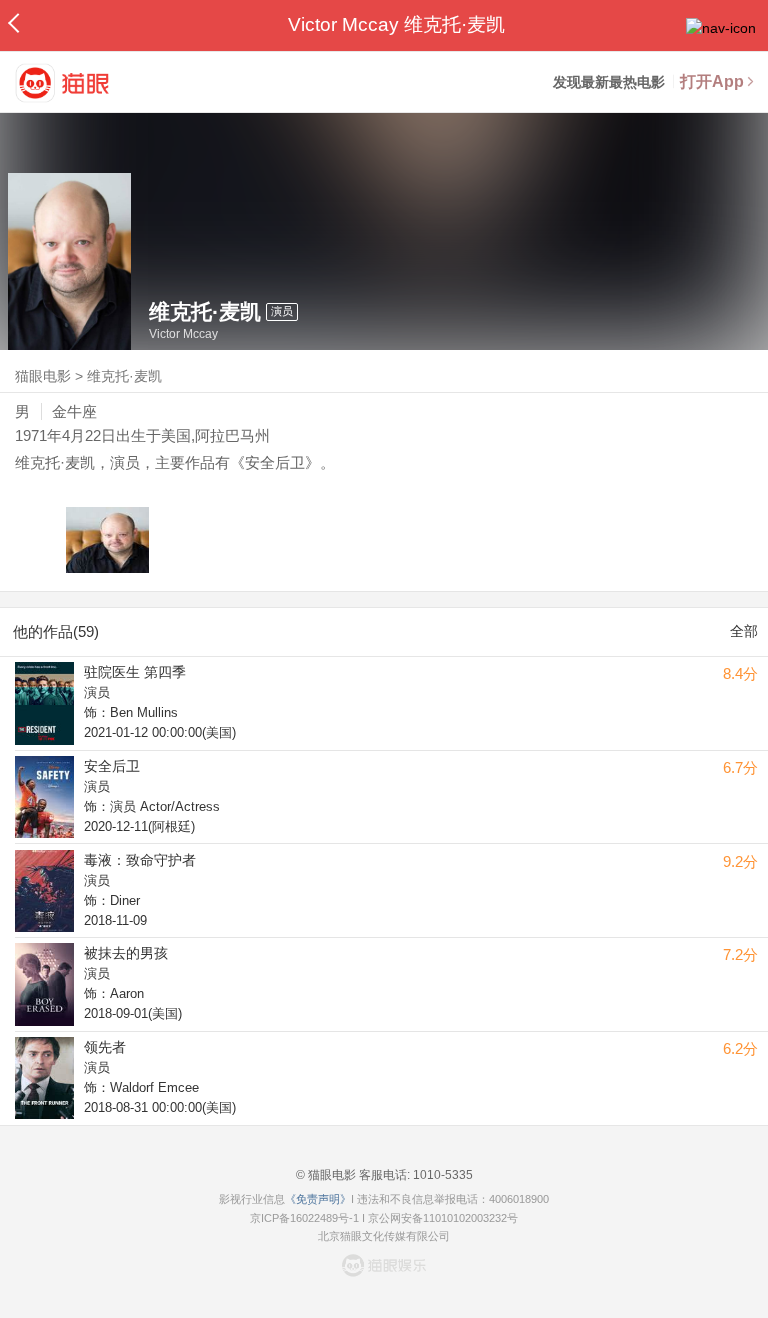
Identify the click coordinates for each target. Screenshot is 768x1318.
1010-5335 (441, 1175)
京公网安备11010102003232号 (443, 1218)
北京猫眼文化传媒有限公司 (384, 1236)
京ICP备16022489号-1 (304, 1218)
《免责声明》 (318, 1199)
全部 (744, 631)
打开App (712, 81)
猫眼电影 (43, 376)
